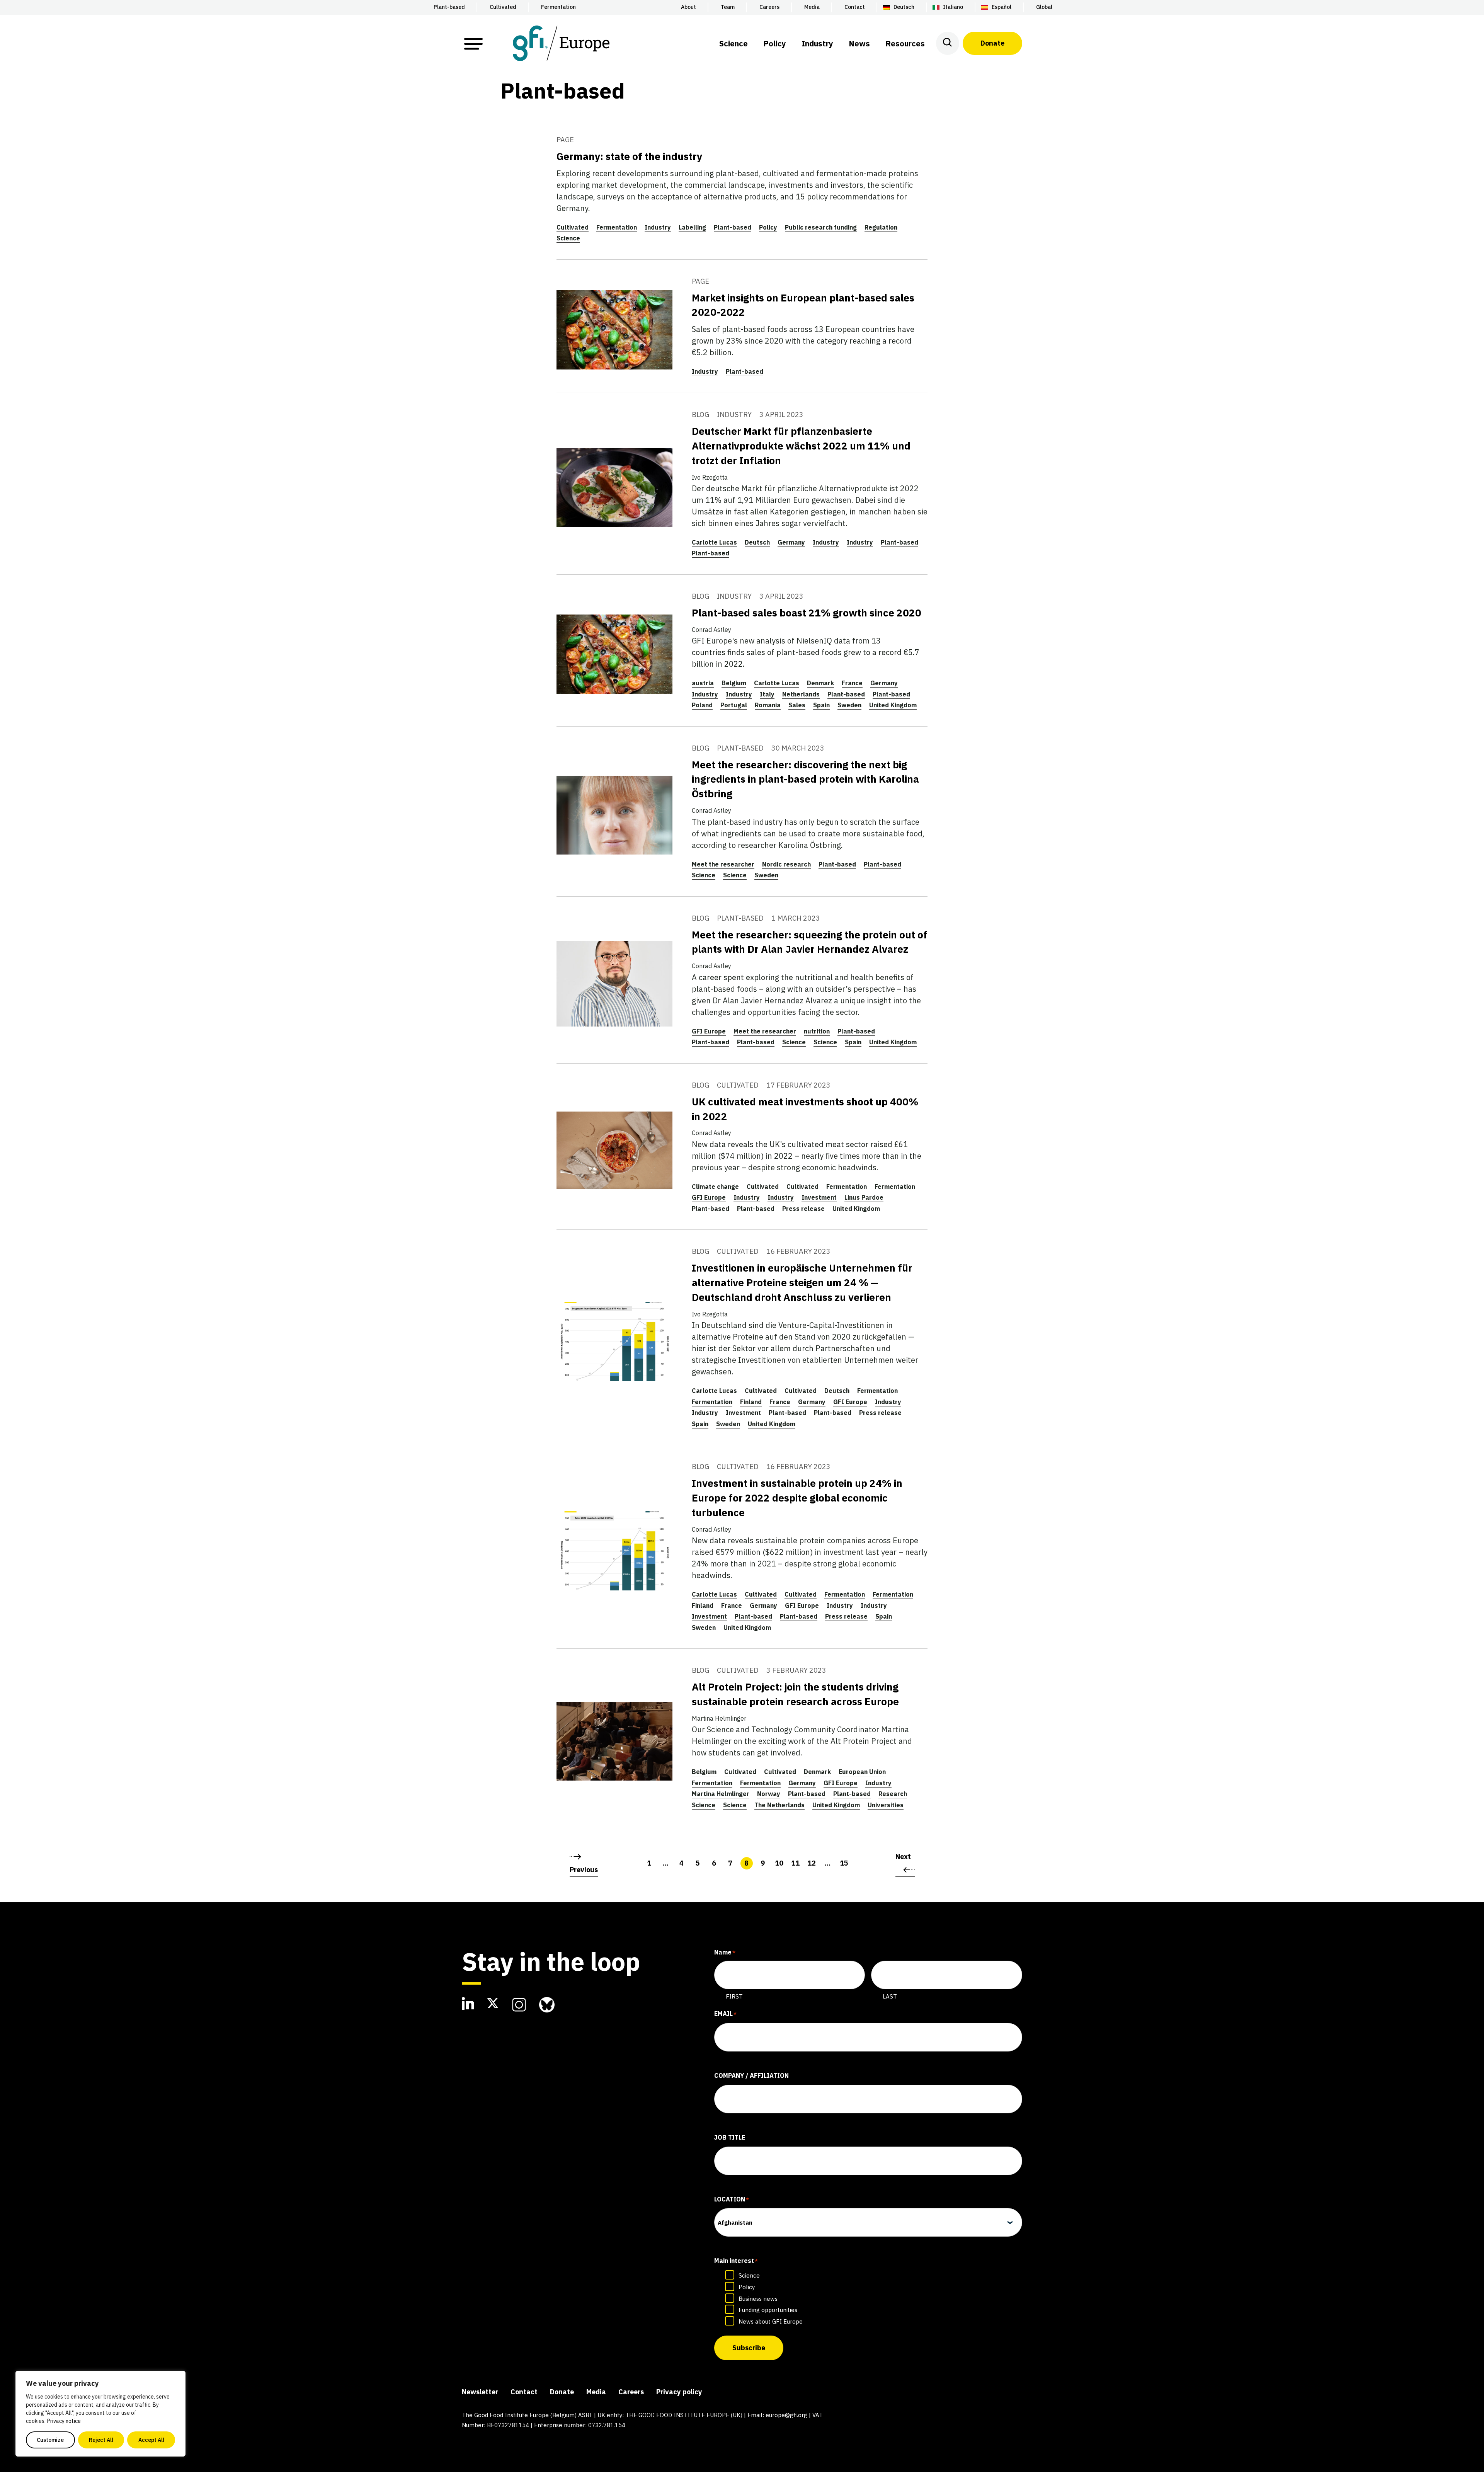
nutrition (817, 1031)
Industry (658, 227)
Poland (702, 705)
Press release (803, 1209)
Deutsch (757, 542)
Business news (758, 2299)
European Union (862, 1772)
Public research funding (821, 227)
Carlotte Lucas (714, 542)
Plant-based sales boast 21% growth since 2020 (807, 613)
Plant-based (733, 227)
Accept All (151, 2440)
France (852, 683)
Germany (791, 542)
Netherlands (801, 694)
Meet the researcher (723, 864)
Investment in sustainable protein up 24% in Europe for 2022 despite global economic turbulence (797, 1498)
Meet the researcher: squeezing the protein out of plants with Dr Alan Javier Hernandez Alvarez (810, 942)
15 (844, 1863)
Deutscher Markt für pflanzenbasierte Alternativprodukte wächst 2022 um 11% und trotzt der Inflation (801, 446)
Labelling (692, 227)
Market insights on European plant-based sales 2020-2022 (803, 305)
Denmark (820, 683)
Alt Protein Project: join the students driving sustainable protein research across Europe (795, 1694)
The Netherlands (779, 1805)
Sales (797, 705)
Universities (886, 1805)
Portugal (734, 705)
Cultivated (573, 227)
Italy (767, 694)
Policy (768, 227)
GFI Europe (709, 1031)
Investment (819, 1197)
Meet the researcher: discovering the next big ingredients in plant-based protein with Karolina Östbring (805, 779)
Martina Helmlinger (721, 1794)
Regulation (881, 227)
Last (890, 1996)
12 (812, 1863)
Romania (768, 705)
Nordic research (786, 864)
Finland (751, 1402)
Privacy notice (64, 2421)
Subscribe (749, 2348)
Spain (821, 705)
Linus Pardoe (864, 1197)
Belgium (734, 683)
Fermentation (617, 227)
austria (703, 683)
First (734, 1996)
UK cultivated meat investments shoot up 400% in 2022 (805, 1109)
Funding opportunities (768, 2310)
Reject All (101, 2440)
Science (568, 238)
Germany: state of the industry (629, 156)
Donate (992, 43)
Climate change (715, 1187)
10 (779, 1863)
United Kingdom (893, 705)
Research (893, 1794)
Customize (50, 2440)
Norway (769, 1794)
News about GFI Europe (771, 2321)
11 (795, 1863)
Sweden (849, 705)
